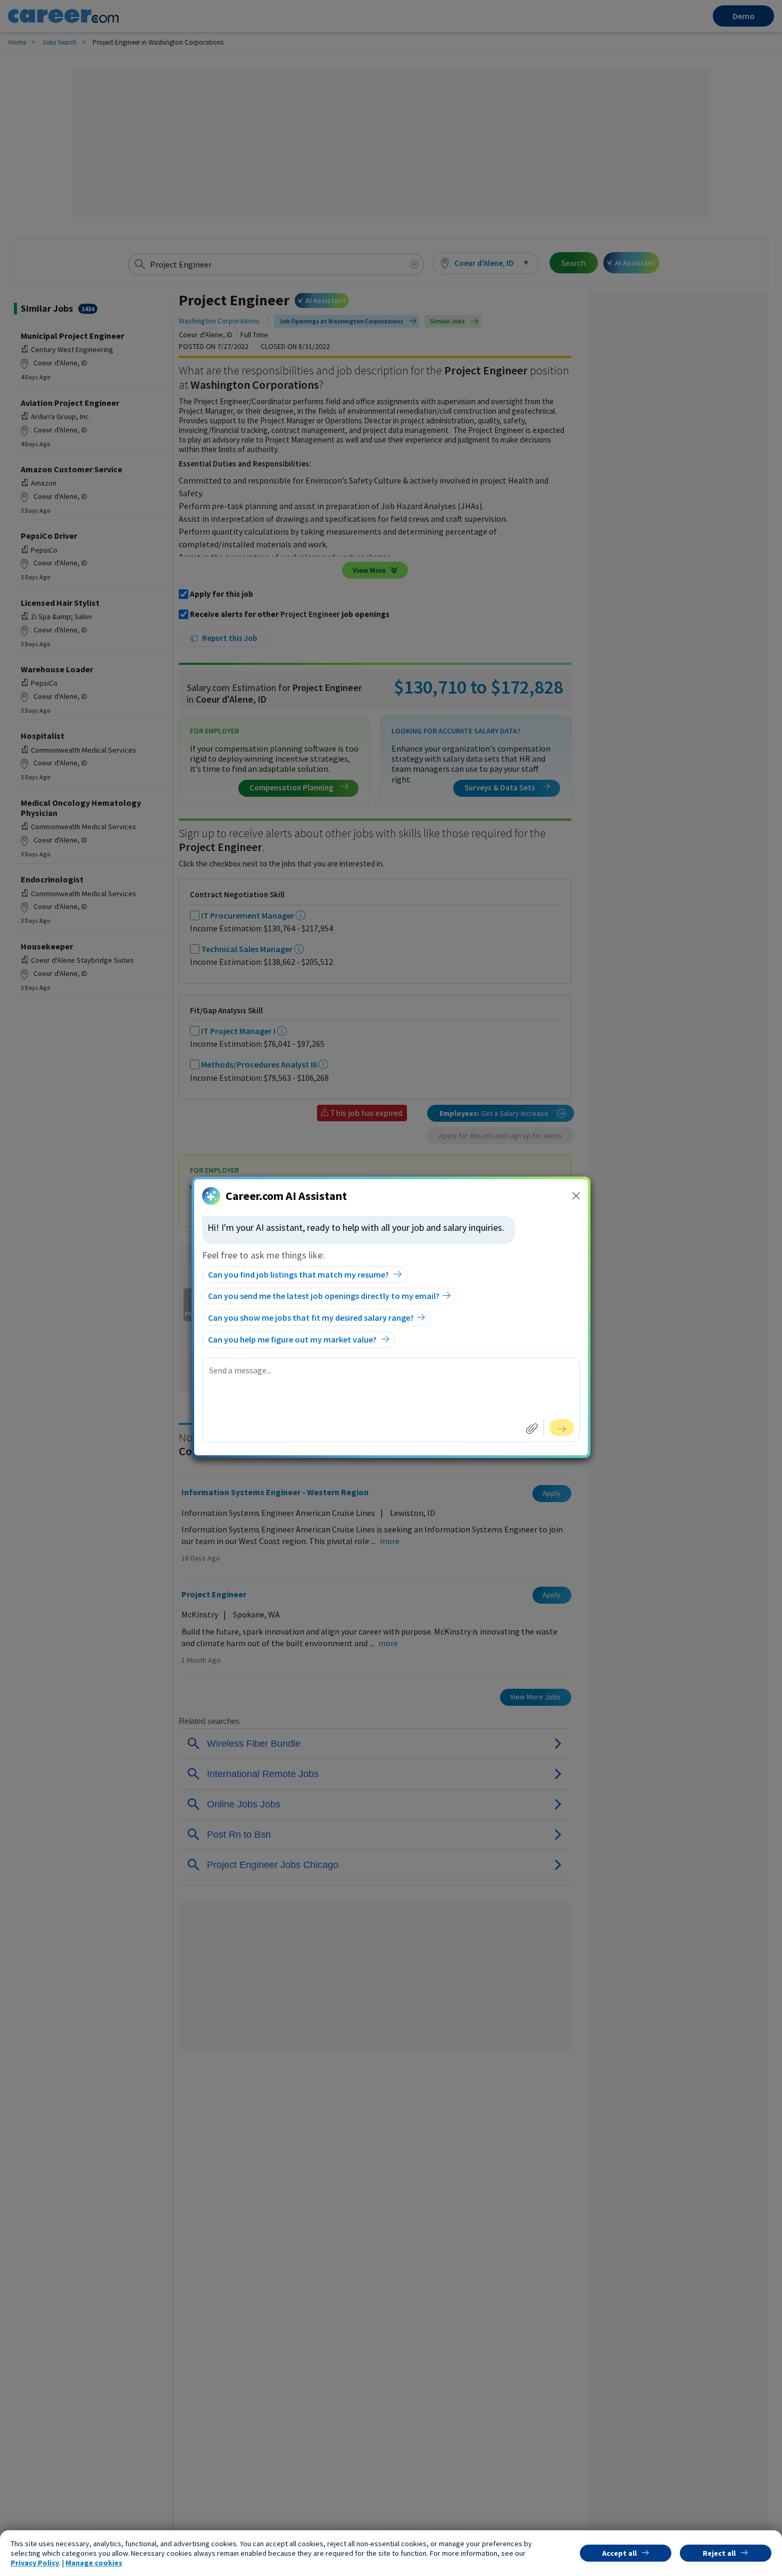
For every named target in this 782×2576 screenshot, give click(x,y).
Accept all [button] (619, 2553)
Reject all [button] (719, 2553)
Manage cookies (94, 2563)
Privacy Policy (35, 2563)
